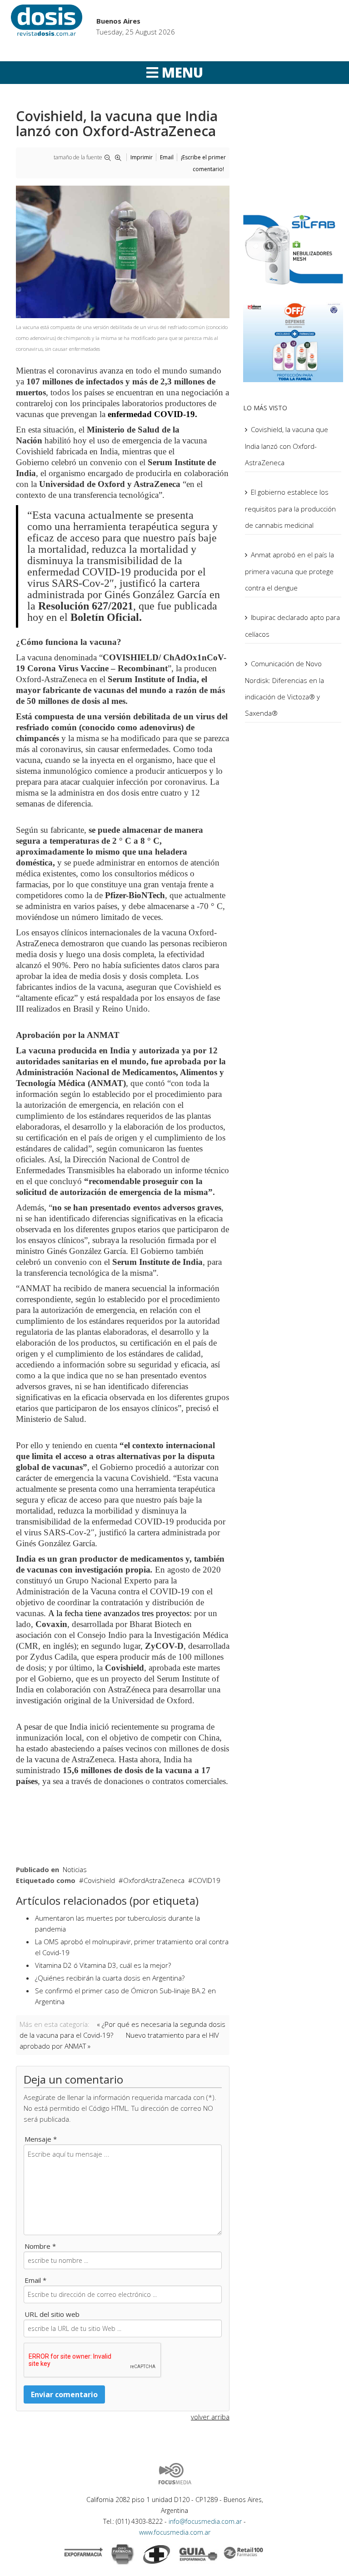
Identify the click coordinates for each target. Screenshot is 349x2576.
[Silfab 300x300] (293, 249)
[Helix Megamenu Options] (175, 73)
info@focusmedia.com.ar (206, 2521)
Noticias (75, 1869)
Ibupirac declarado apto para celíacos (292, 626)
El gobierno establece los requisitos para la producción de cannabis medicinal (290, 509)
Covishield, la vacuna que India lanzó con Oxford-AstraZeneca (287, 446)
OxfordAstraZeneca (154, 1880)
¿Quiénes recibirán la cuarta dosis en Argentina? (110, 1978)
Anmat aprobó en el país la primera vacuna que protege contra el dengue (289, 571)
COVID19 (207, 1880)
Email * (35, 2280)
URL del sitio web (52, 2314)
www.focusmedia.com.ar (175, 2532)
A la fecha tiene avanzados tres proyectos (119, 1613)
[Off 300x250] (293, 341)
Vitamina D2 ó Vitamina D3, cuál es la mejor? (103, 1965)
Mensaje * (41, 2139)
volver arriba (210, 2417)
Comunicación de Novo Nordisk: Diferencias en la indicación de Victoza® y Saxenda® (284, 688)
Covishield (99, 1880)
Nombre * (40, 2246)
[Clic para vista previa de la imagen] (123, 252)
